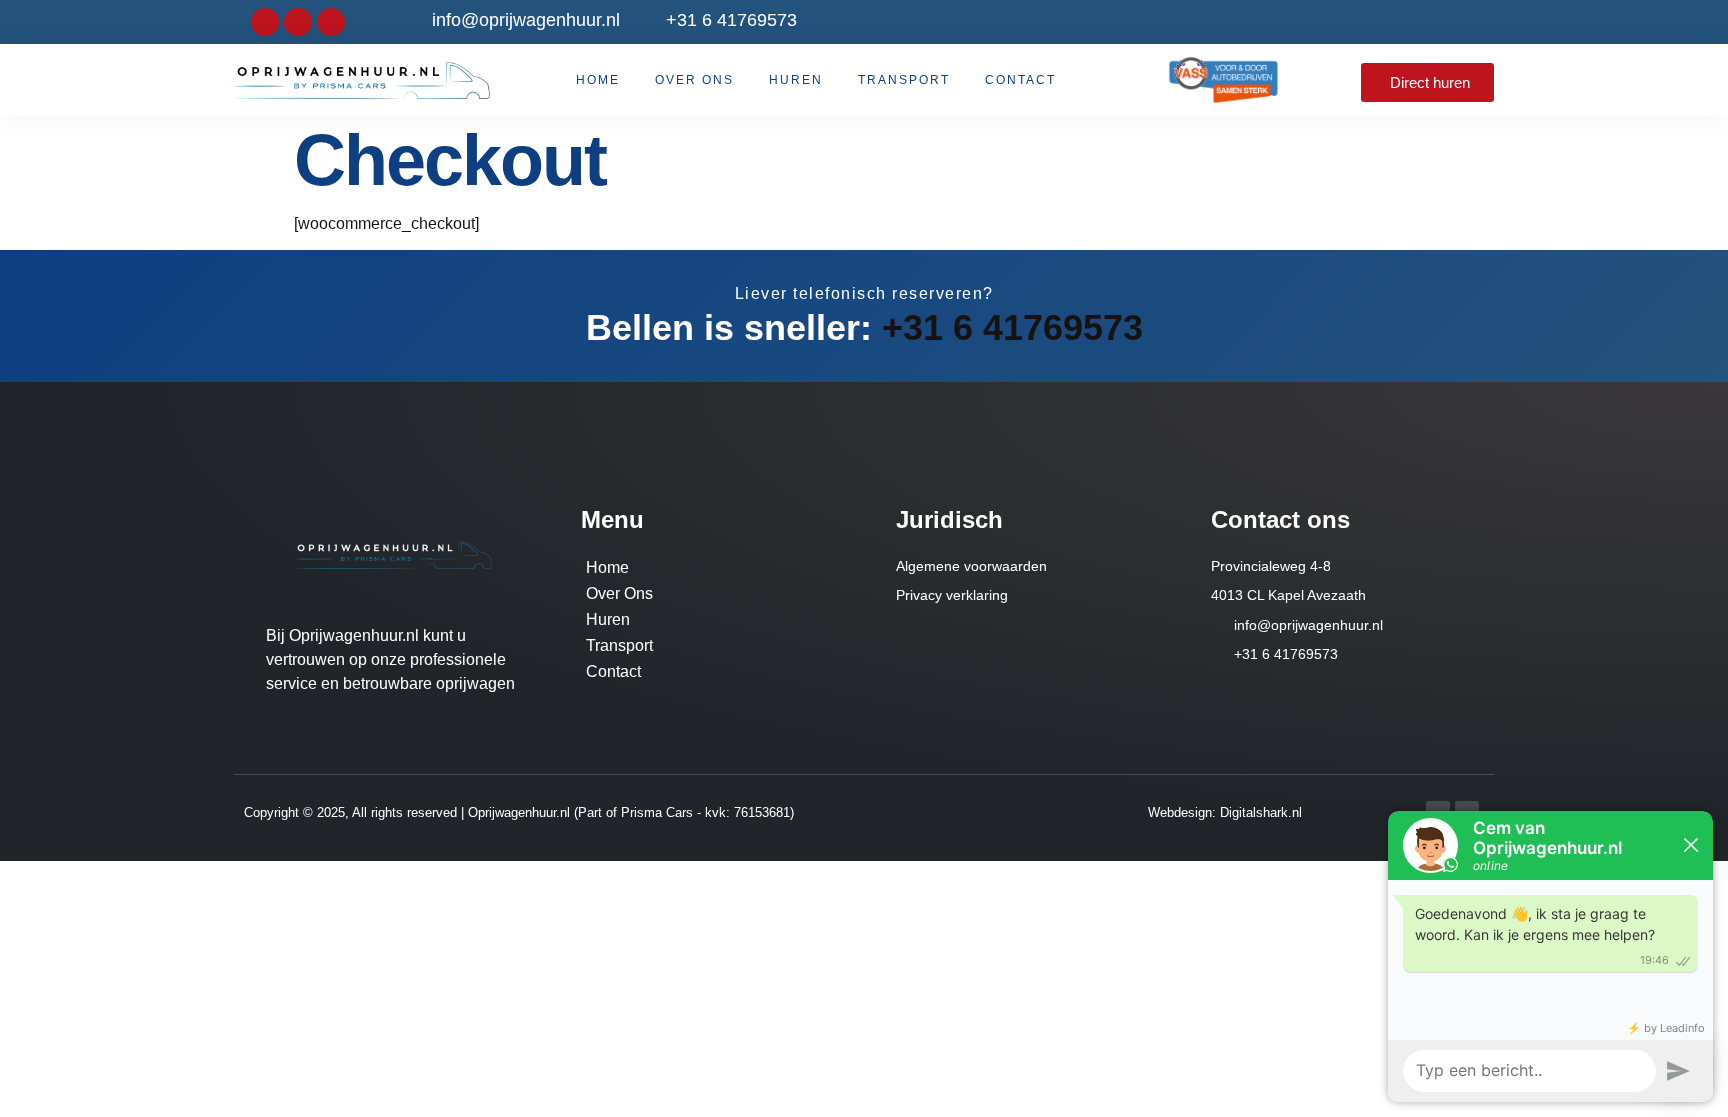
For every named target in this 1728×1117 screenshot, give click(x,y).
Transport (904, 80)
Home (598, 80)
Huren (796, 80)
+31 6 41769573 (1012, 327)
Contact (1020, 80)
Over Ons (694, 80)
